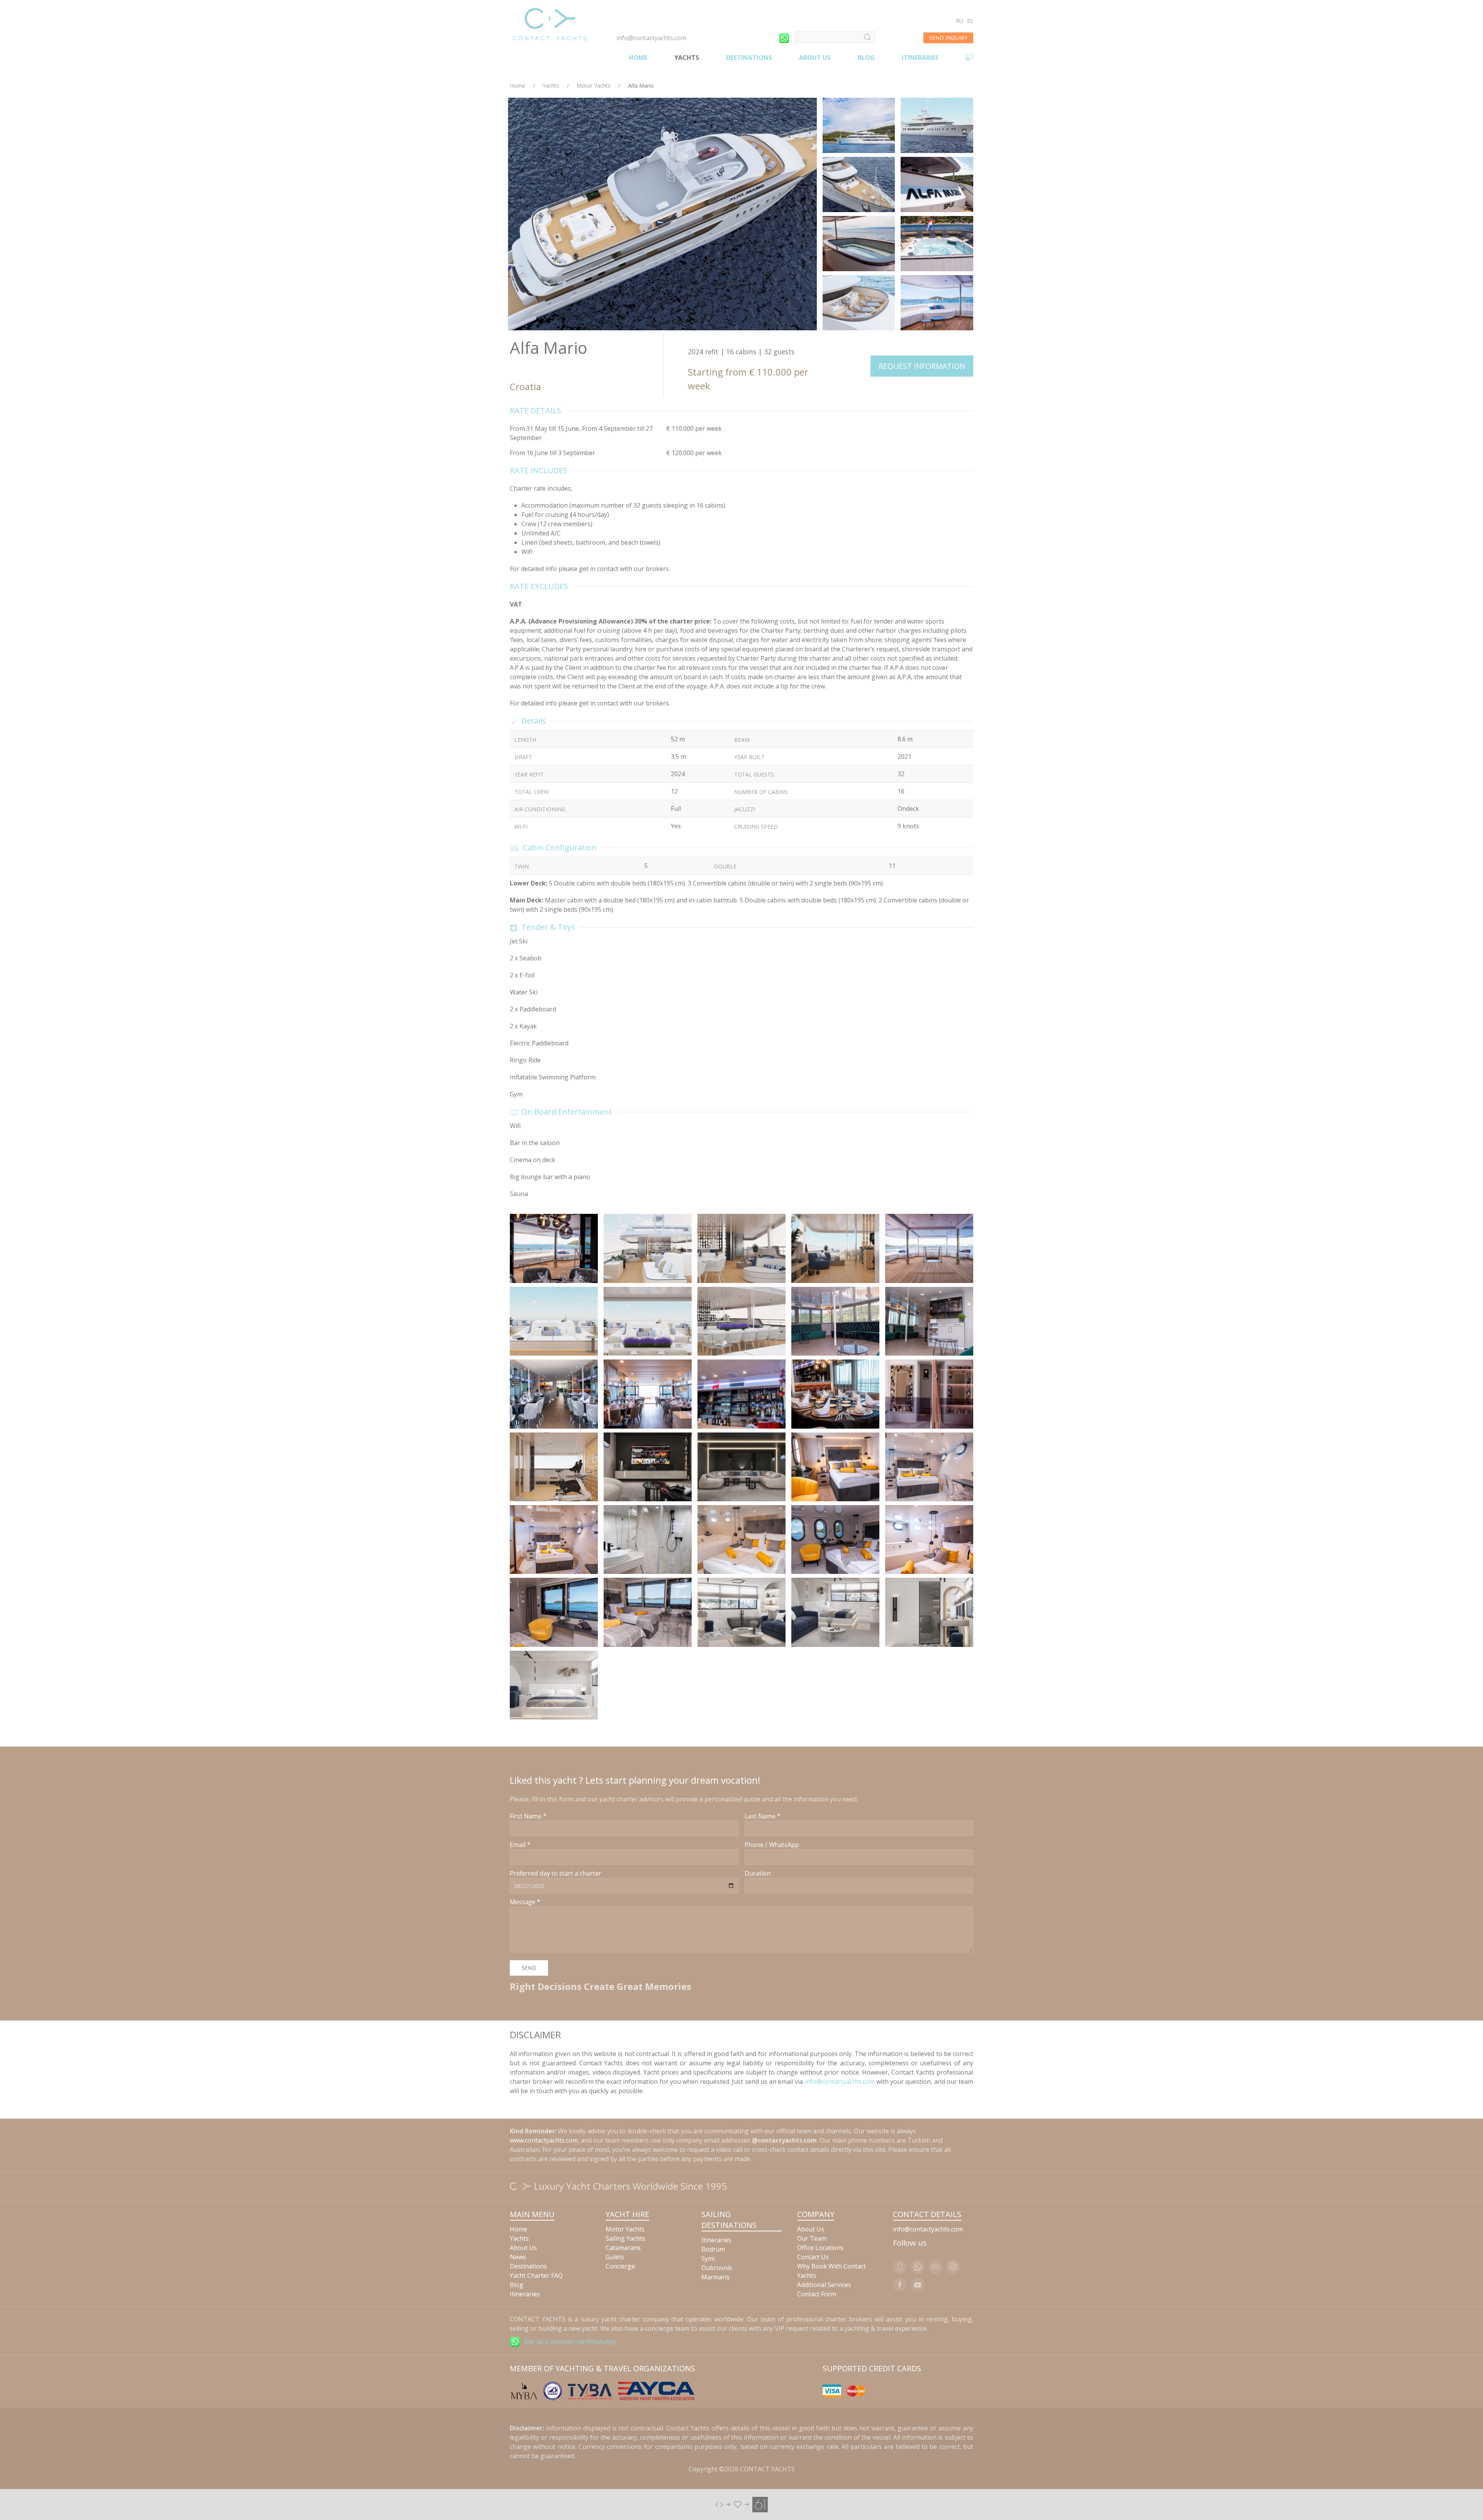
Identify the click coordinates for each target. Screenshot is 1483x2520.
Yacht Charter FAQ (536, 2275)
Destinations (749, 58)
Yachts (687, 58)
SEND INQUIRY (948, 38)
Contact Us (813, 2257)
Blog (866, 58)
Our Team (812, 2238)
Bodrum (713, 2249)
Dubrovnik (717, 2268)
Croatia (525, 387)
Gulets (615, 2257)
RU (960, 21)
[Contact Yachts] (550, 24)
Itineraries (920, 58)
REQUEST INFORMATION (922, 366)
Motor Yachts (594, 86)
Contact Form (817, 2294)
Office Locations (820, 2248)
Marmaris (715, 2277)
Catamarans (623, 2248)
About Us (815, 58)
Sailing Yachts (625, 2238)
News (518, 2257)
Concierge (620, 2266)
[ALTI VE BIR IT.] (741, 2504)
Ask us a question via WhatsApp (570, 2342)
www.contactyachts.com (544, 2140)
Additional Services (824, 2285)
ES (970, 21)
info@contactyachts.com (651, 38)
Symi (708, 2258)
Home (638, 58)
